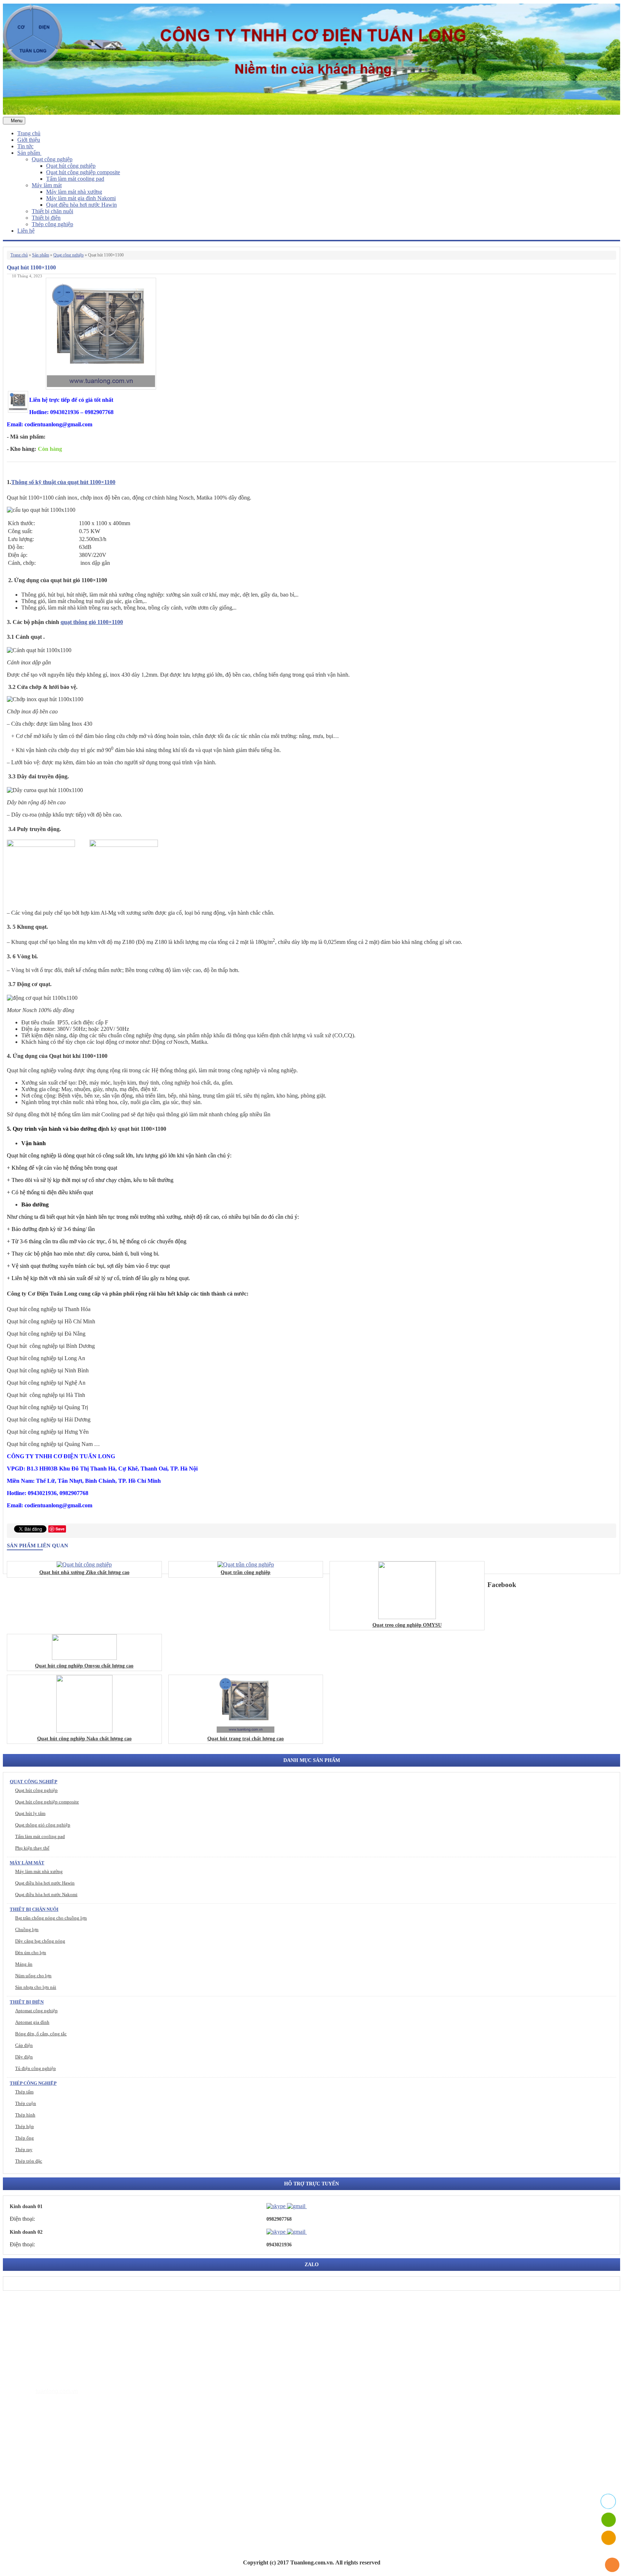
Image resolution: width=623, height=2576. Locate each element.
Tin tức (25, 146)
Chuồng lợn (27, 1929)
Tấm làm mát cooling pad (75, 179)
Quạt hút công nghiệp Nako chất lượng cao (84, 1739)
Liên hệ (26, 231)
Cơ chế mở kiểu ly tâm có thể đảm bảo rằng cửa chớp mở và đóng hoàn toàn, (103, 736)
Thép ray (24, 2149)
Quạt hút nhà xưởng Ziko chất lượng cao (84, 1572)
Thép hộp (25, 2126)
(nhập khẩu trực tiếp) (63, 815)
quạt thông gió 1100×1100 (92, 622)
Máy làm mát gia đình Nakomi (81, 198)
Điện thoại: (22, 2219)
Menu (16, 121)
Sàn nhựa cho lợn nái (36, 1987)
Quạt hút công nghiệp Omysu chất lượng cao (84, 1666)
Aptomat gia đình (32, 2022)
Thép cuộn (26, 2103)
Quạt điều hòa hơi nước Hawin (81, 205)
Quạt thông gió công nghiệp (43, 1825)
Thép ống (25, 2138)
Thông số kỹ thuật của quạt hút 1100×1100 (63, 482)
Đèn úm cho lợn (31, 1953)
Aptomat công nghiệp (36, 2011)
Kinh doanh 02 (26, 2232)
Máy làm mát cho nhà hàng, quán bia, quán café (87, 2471)
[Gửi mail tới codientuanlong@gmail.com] (311, 2206)
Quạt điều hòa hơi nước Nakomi (46, 1894)
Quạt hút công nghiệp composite (83, 172)
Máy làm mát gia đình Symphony (70, 2460)
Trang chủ (29, 133)
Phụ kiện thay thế (32, 1848)
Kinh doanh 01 (26, 2206)
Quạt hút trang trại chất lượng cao (246, 1739)
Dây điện (24, 2057)
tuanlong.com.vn (57, 2391)
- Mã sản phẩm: (26, 437)
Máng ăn (24, 1964)
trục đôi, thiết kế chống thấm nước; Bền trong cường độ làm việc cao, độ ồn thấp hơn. (141, 970)
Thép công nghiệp (52, 224)
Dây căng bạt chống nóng (40, 1941)
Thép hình (25, 2115)
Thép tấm (24, 2092)
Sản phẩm (29, 153)
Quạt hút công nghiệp (71, 166)
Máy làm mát (47, 185)
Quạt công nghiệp (52, 159)
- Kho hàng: (21, 449)
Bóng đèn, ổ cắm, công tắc (41, 2034)
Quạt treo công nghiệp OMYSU (407, 1625)
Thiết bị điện (46, 218)
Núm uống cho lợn (33, 1976)
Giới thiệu (29, 140)
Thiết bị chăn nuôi (52, 211)
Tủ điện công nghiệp (36, 2068)
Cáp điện (24, 2045)
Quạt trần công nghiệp (246, 1572)
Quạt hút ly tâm (30, 1813)
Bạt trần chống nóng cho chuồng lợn (51, 1918)
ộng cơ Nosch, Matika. (182, 1042)
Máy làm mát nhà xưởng (74, 192)
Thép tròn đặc (29, 2161)
